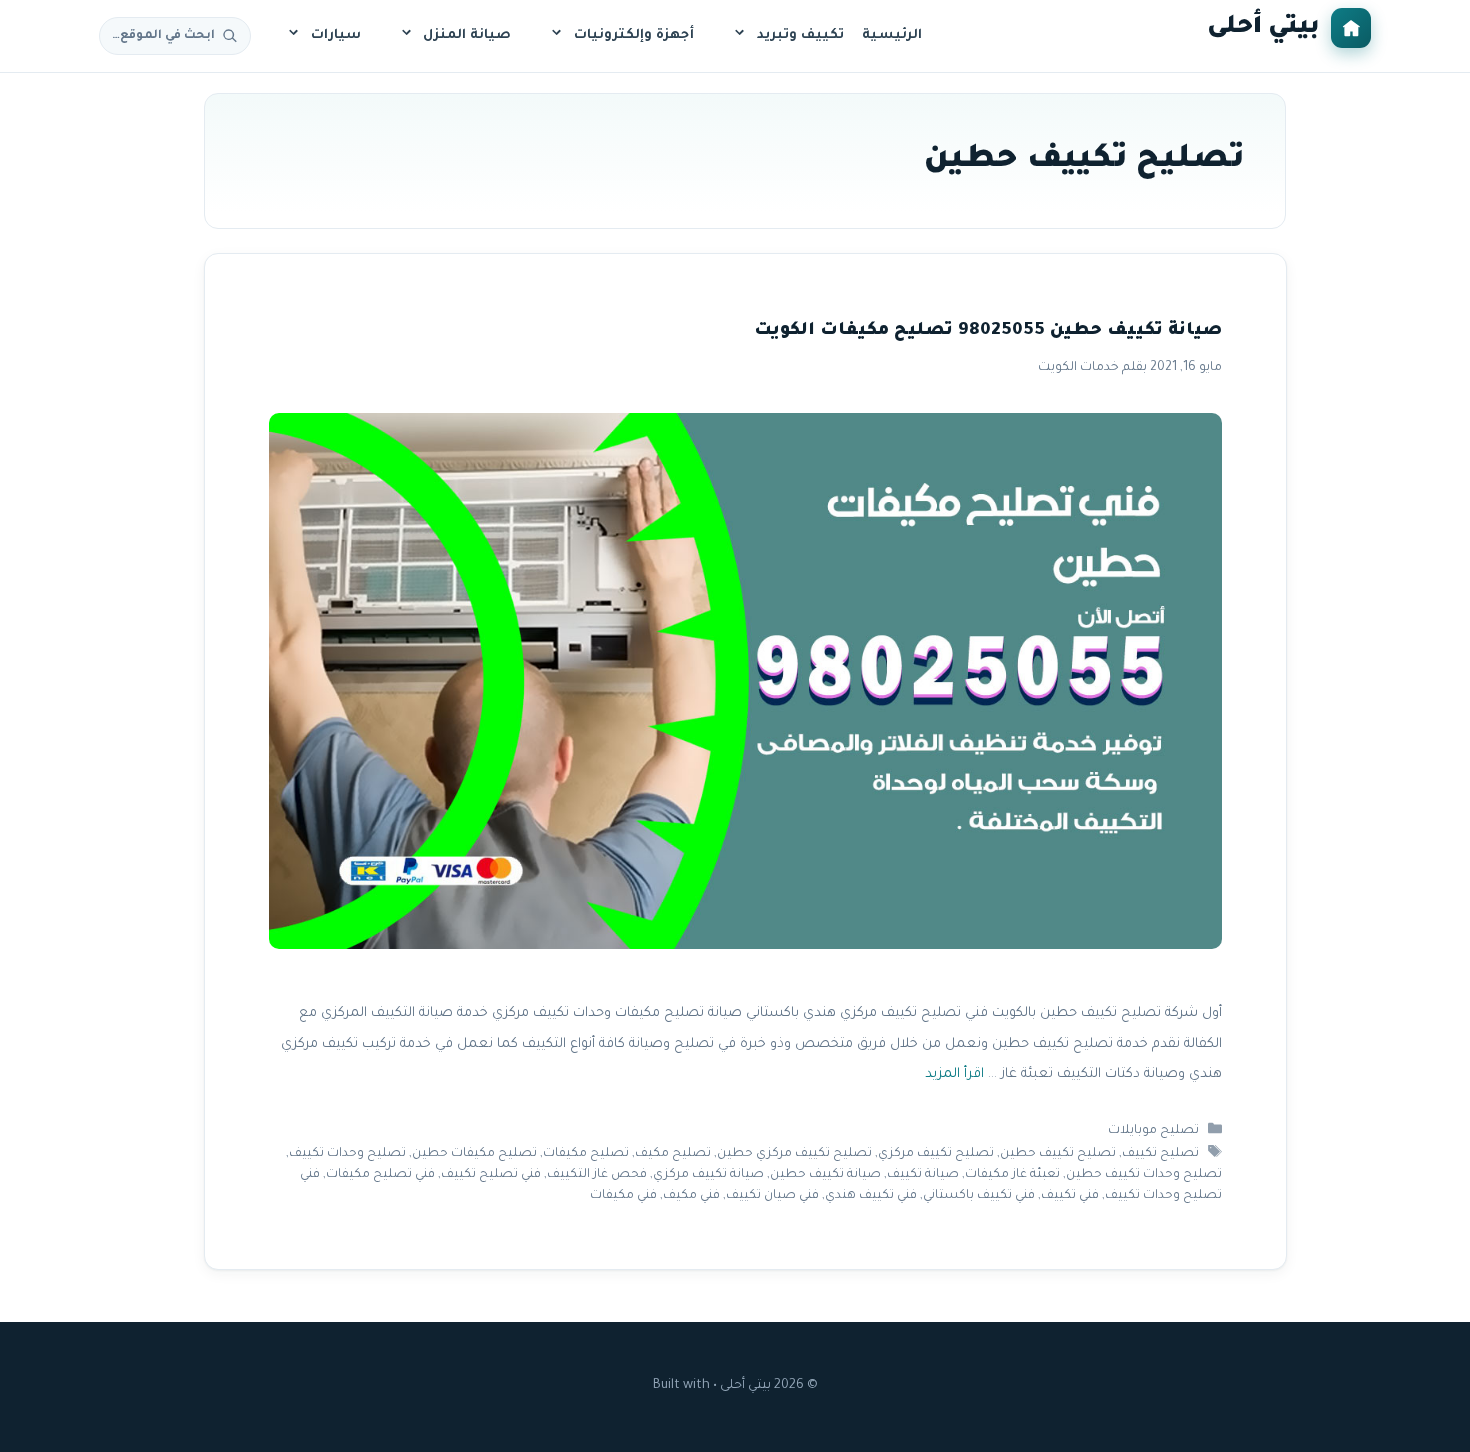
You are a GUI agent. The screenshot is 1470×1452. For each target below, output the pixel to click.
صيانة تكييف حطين (824, 1175)
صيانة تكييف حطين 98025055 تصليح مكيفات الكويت (987, 331)
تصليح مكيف (673, 1154)
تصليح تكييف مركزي (936, 1154)
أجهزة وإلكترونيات (634, 35)
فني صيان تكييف (771, 1196)
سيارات (336, 35)
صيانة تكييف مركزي (707, 1175)
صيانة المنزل (467, 35)
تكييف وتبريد (800, 35)
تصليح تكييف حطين (1058, 1154)
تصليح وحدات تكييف (347, 1154)
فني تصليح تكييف (490, 1175)
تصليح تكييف (1160, 1154)
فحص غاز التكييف (596, 1175)
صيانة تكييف (922, 1175)
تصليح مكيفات (586, 1154)
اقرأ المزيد (953, 1075)
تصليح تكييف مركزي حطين (794, 1154)
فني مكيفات (622, 1196)
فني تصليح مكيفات (379, 1175)
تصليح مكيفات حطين (474, 1154)
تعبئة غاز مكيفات (1011, 1175)
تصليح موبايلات (1153, 1131)
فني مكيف (690, 1196)
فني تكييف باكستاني (978, 1196)
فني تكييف (1069, 1196)
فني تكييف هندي (870, 1196)
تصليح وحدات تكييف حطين (1143, 1175)
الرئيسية (892, 35)
